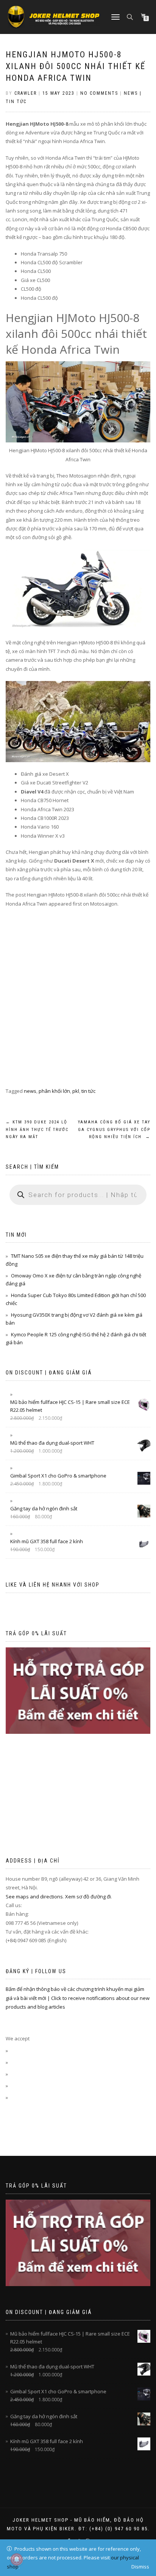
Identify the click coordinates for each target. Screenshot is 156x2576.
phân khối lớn (54, 1091)
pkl (76, 1091)
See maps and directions (34, 1897)
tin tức (88, 1091)
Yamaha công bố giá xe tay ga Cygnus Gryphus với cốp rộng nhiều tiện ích (114, 1130)
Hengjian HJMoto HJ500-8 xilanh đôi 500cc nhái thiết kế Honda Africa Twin (76, 66)
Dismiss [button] (140, 2567)
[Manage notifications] (17, 2559)
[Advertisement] (78, 1006)
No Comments (99, 93)
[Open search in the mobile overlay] (131, 16)
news (30, 1091)
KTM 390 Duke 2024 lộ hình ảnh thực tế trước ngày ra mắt (37, 1130)
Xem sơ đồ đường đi (88, 1897)
